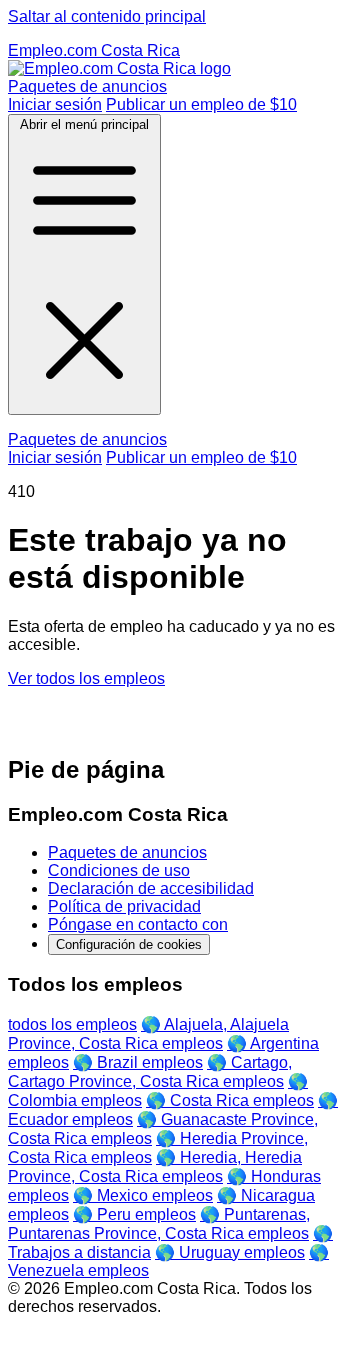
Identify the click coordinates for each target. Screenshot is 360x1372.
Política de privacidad (124, 906)
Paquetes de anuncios (87, 86)
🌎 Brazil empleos (138, 1062)
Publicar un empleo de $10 (201, 104)
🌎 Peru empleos (134, 1214)
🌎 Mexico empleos (143, 1195)
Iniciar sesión (55, 104)
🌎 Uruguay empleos (230, 1252)
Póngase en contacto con (138, 924)
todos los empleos (72, 1024)
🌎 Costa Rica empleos (230, 1100)
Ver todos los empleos (86, 678)
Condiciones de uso (119, 870)
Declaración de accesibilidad (151, 888)
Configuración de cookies (129, 944)
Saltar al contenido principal (107, 16)
